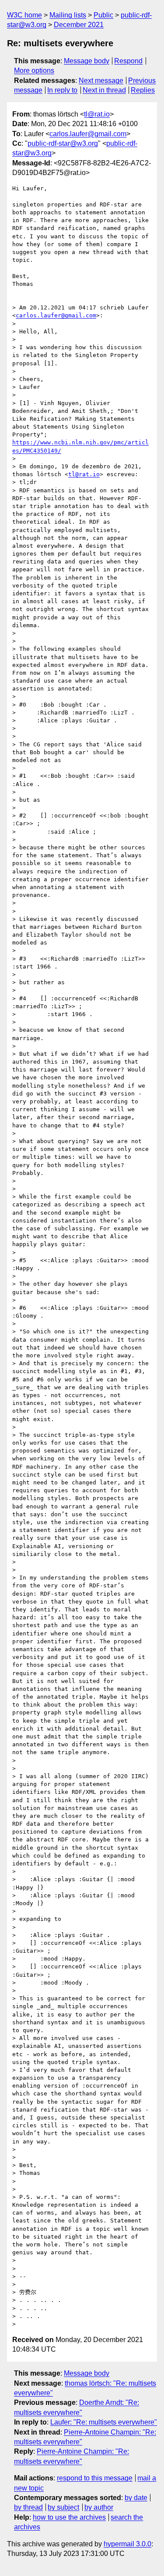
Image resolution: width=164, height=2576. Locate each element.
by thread (28, 2507)
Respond (128, 61)
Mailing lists (68, 15)
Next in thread (104, 90)
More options (34, 70)
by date (136, 2498)
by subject (63, 2507)
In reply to (62, 90)
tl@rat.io (97, 114)
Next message (101, 81)
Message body (87, 61)
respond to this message (95, 2478)
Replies (143, 90)
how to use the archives (69, 2517)
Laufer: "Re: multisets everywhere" (104, 2422)
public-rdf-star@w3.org (63, 143)
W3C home (24, 15)
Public (103, 15)
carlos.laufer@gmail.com (88, 134)
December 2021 (79, 25)
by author (99, 2507)
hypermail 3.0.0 (127, 2544)
